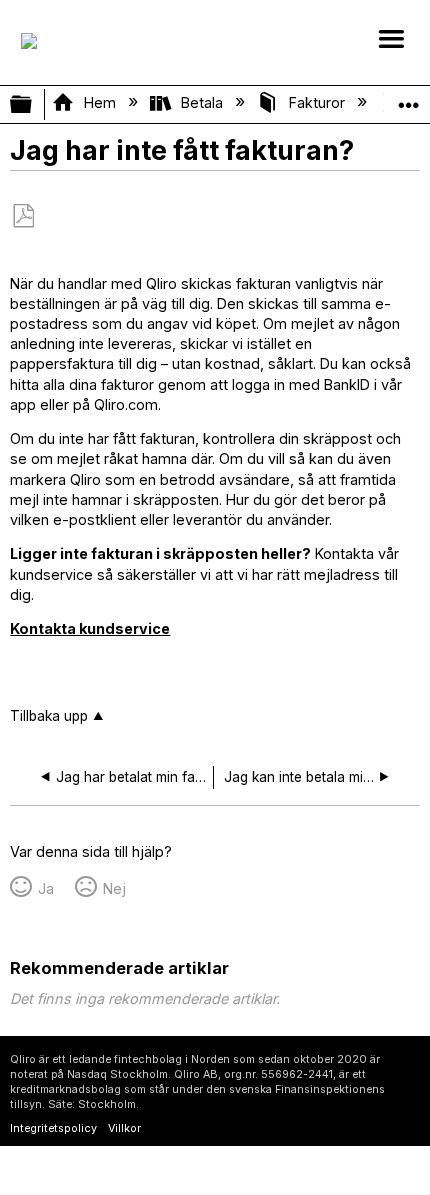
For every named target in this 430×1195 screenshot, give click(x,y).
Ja (45, 888)
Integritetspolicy (53, 1128)
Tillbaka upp (49, 716)
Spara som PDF (23, 216)
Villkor (124, 1128)
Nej (114, 888)
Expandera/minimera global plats (409, 98)
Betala (202, 102)
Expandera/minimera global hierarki (34, 105)
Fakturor (316, 102)
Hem (99, 102)
